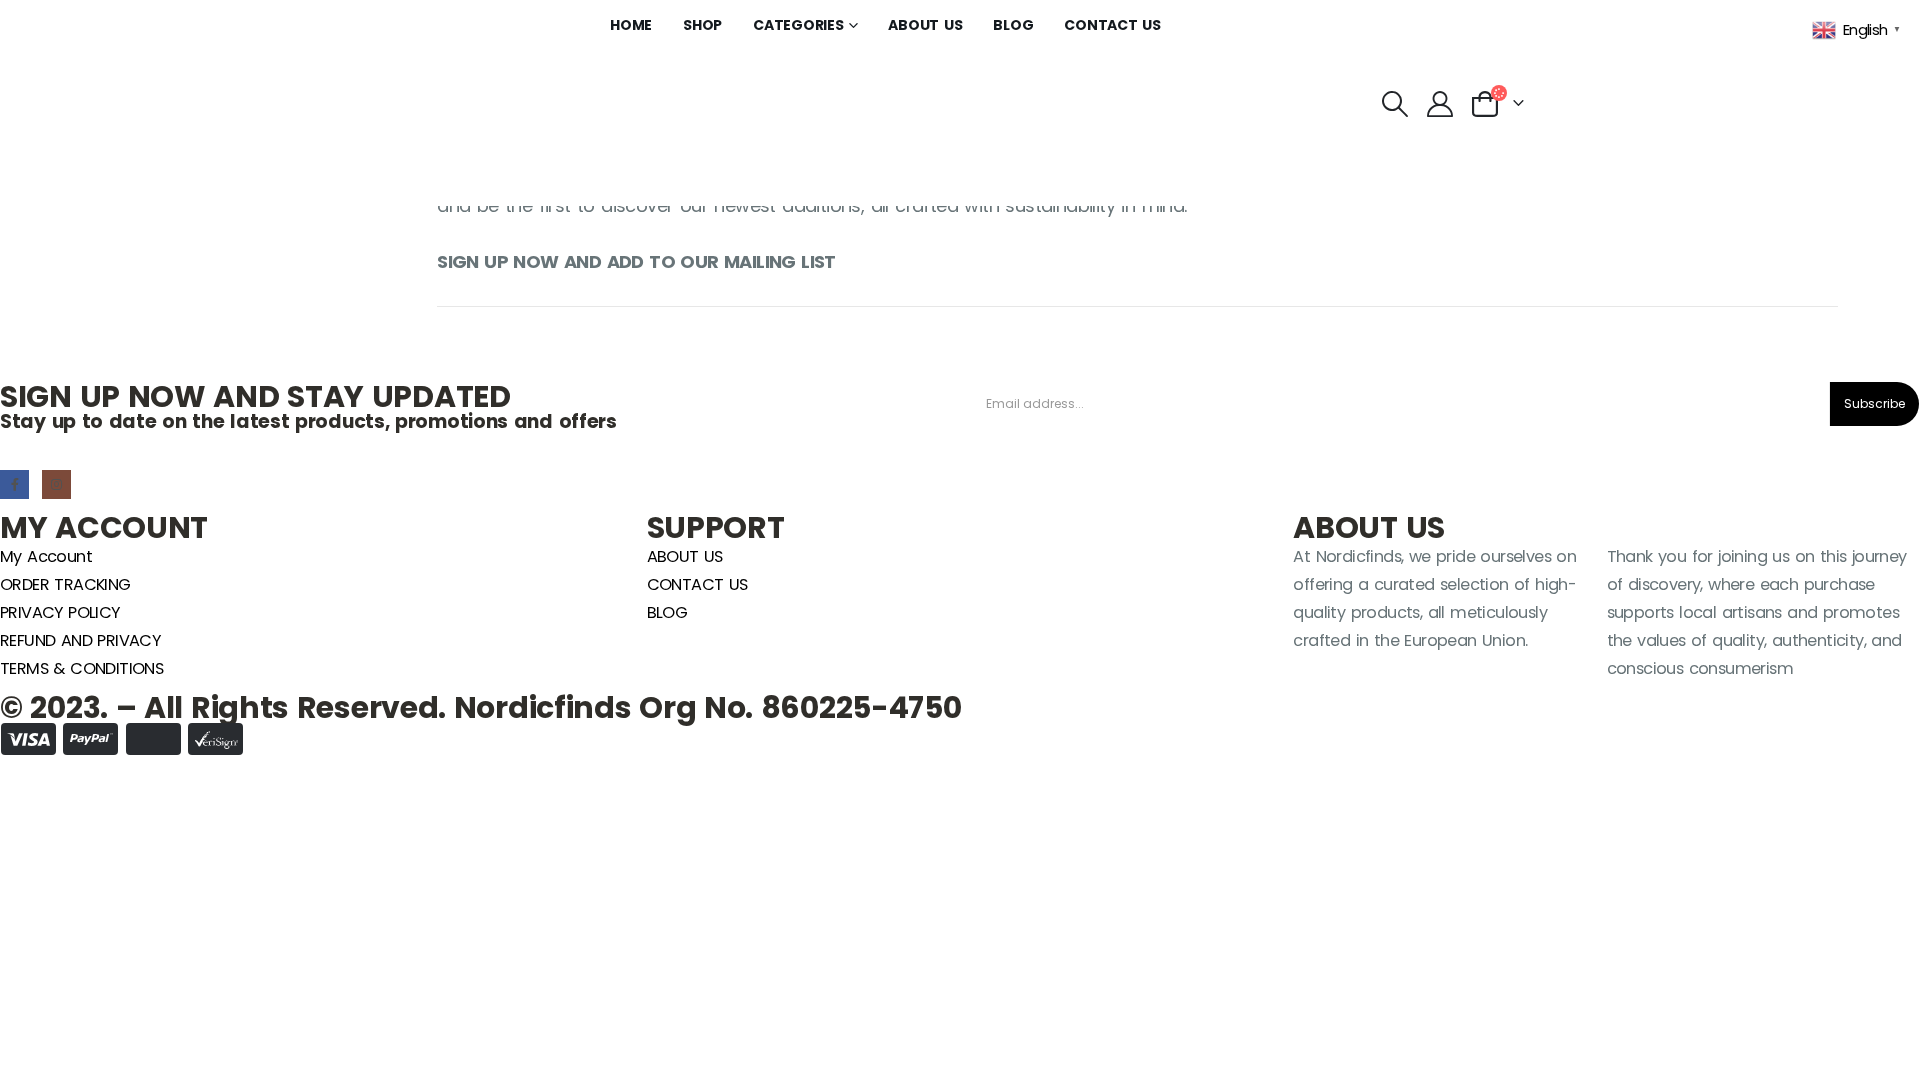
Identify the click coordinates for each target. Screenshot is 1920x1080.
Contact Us (1112, 25)
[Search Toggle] (1394, 104)
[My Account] (1439, 104)
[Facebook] (14, 484)
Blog (1013, 25)
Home (631, 25)
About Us (925, 25)
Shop (702, 25)
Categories (798, 25)
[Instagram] (56, 484)
